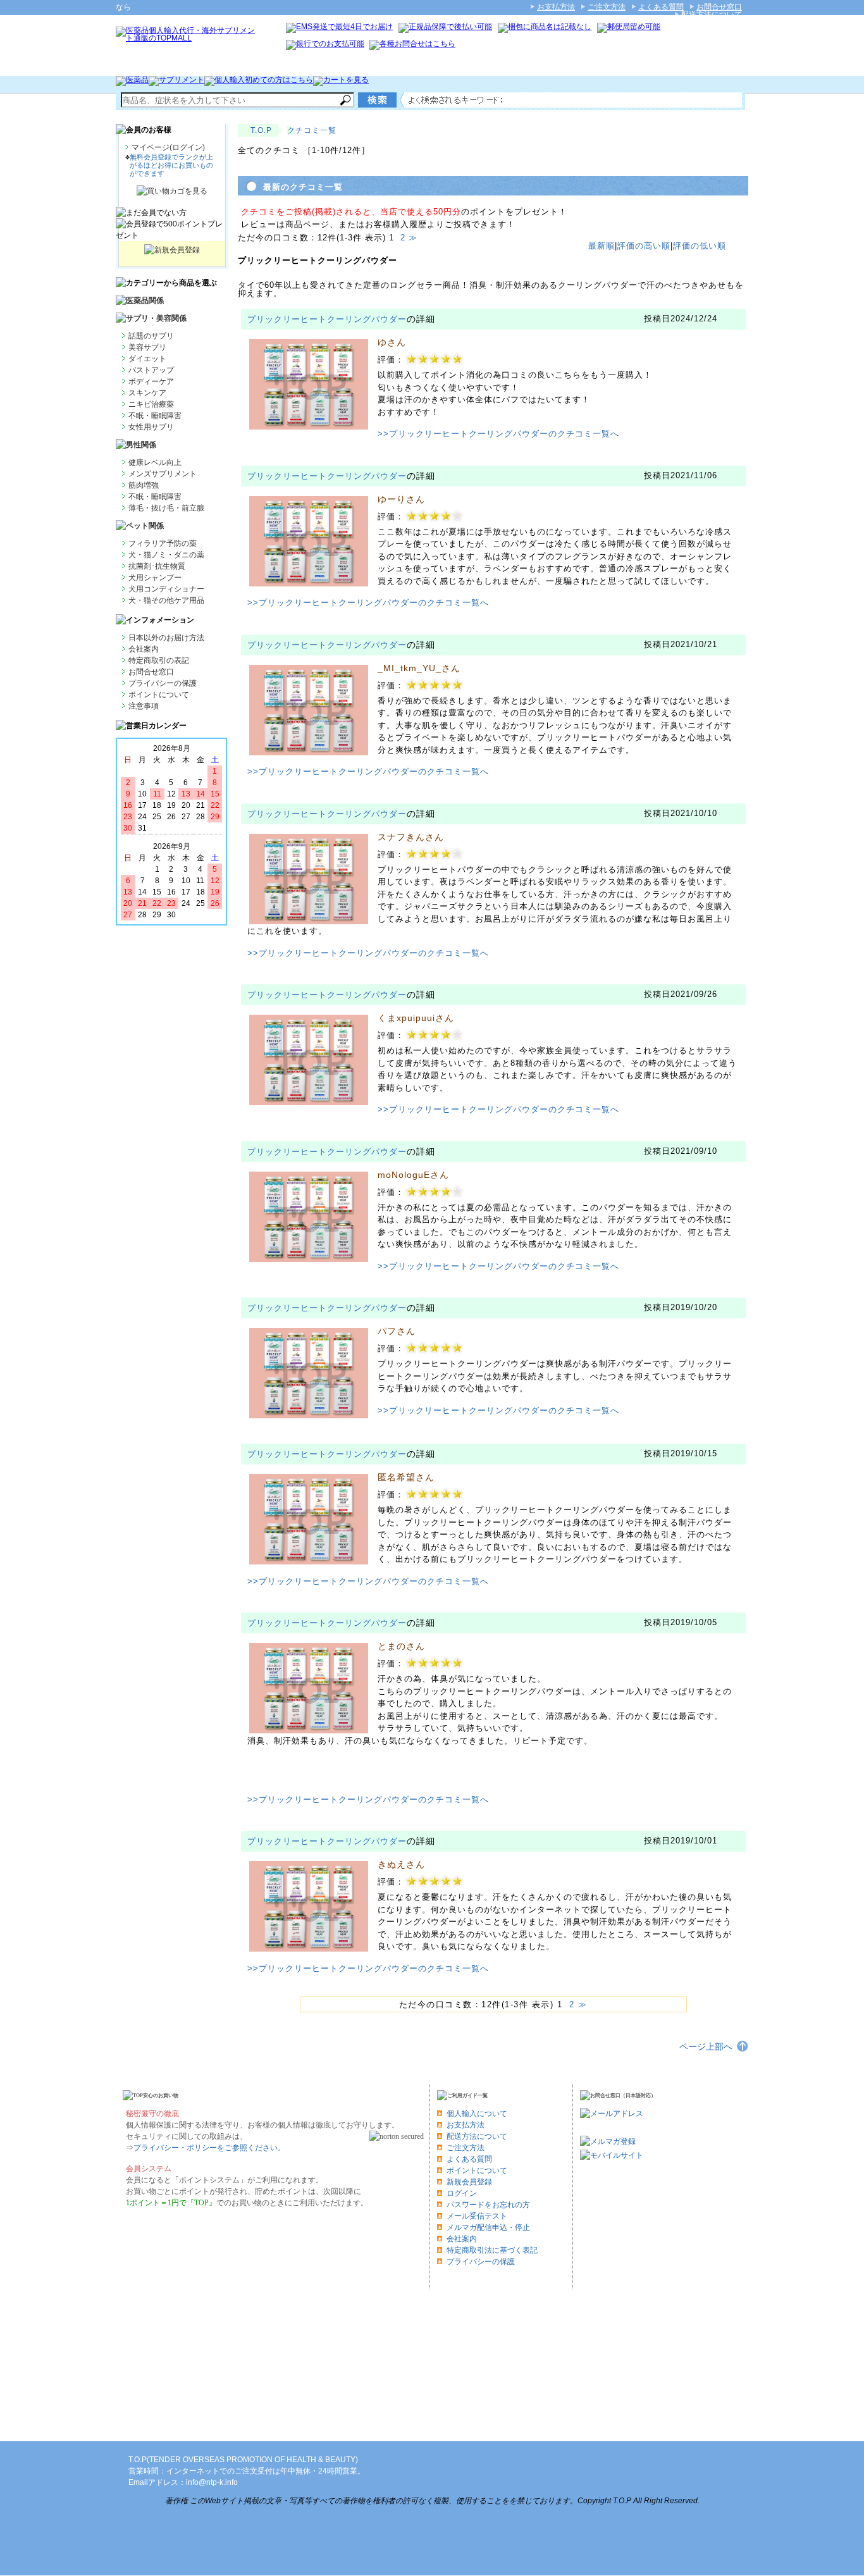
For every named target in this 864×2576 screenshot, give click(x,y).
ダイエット (147, 359)
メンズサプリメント (163, 474)
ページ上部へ (706, 2047)
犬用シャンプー (155, 578)
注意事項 (144, 706)
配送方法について (712, 15)
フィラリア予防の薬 (163, 543)
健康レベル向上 (155, 462)
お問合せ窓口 (719, 7)
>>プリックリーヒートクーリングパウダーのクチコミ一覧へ (498, 434)
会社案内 (144, 649)
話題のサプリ (151, 336)
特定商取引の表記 (159, 660)
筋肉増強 (144, 485)
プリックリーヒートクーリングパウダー (327, 319)
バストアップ (151, 370)
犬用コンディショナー (166, 589)
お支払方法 (556, 7)
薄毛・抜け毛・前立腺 (166, 508)
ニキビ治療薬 (151, 404)
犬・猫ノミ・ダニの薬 (166, 555)
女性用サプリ (151, 427)
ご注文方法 (607, 7)
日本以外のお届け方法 (166, 638)
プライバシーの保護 (163, 683)
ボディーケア (151, 381)
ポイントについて (159, 695)
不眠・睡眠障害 (155, 416)
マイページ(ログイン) (168, 147)
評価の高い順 (644, 246)
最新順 (602, 246)
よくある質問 (661, 7)
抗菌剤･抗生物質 (157, 566)
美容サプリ (147, 347)
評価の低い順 (700, 246)
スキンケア (147, 393)
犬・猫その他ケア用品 (166, 600)
